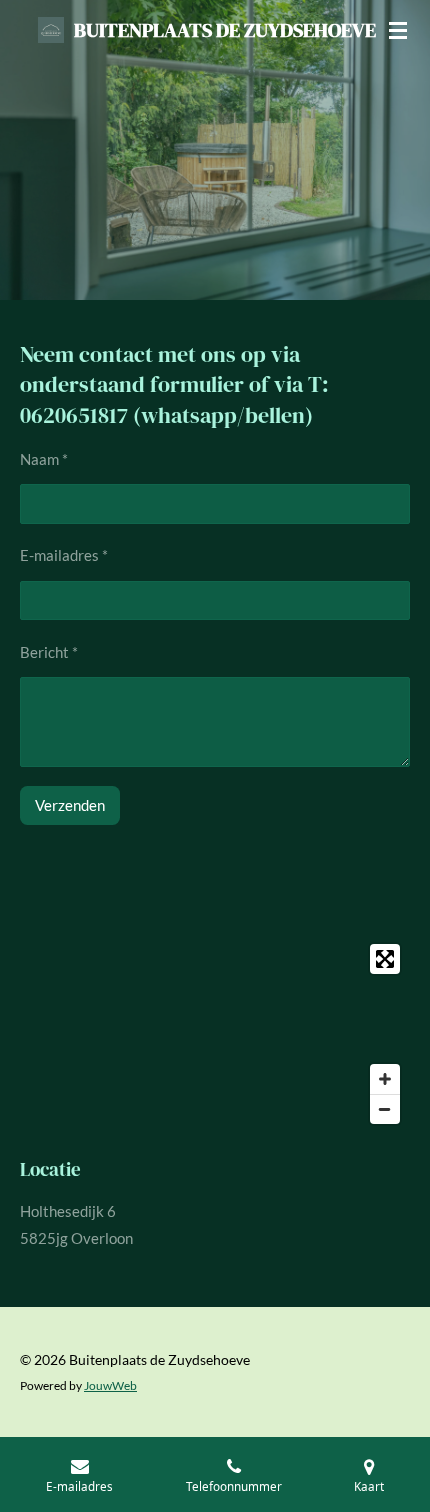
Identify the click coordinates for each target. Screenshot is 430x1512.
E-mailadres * (64, 555)
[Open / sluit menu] (398, 30)
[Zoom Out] (385, 1109)
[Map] (215, 1034)
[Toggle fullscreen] (385, 959)
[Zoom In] (385, 1079)
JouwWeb (110, 1385)
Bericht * (49, 652)
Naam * (44, 459)
